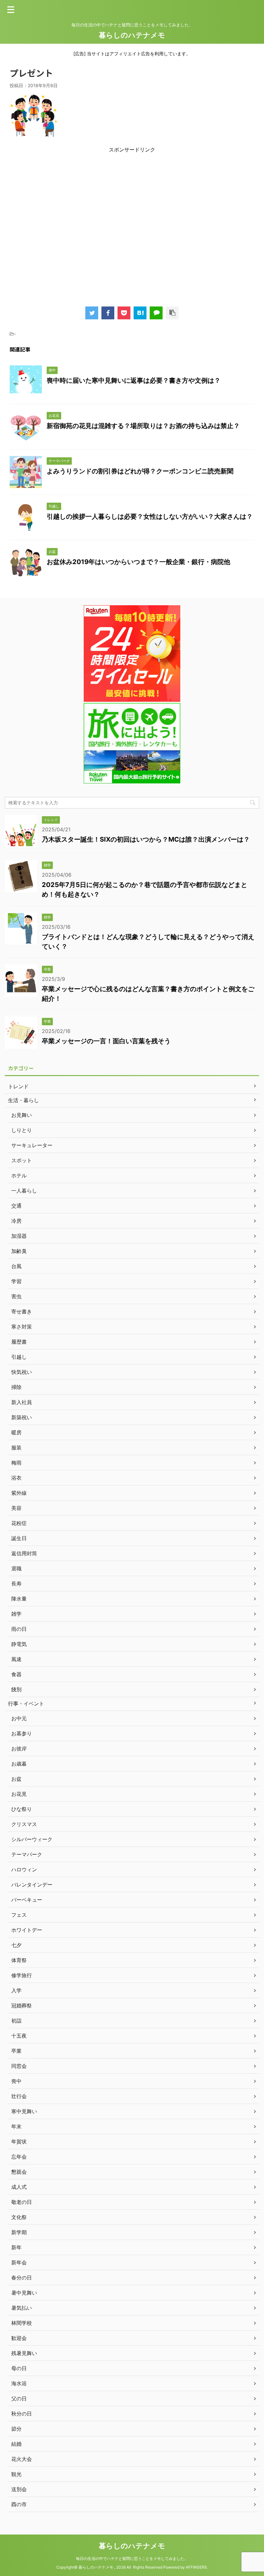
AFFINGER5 (196, 2567)
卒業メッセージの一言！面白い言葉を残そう (106, 1041)
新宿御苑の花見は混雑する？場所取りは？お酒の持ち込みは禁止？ (143, 426)
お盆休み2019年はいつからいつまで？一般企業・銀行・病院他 (138, 562)
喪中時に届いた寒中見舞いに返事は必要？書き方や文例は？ (134, 380)
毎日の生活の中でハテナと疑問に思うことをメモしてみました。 (132, 2558)
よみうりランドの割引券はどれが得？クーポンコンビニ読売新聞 (140, 471)
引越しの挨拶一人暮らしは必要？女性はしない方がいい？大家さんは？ (150, 516)
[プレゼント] (140, 313)
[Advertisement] (132, 227)
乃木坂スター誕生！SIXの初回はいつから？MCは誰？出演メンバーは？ (146, 839)
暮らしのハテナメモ (132, 35)
